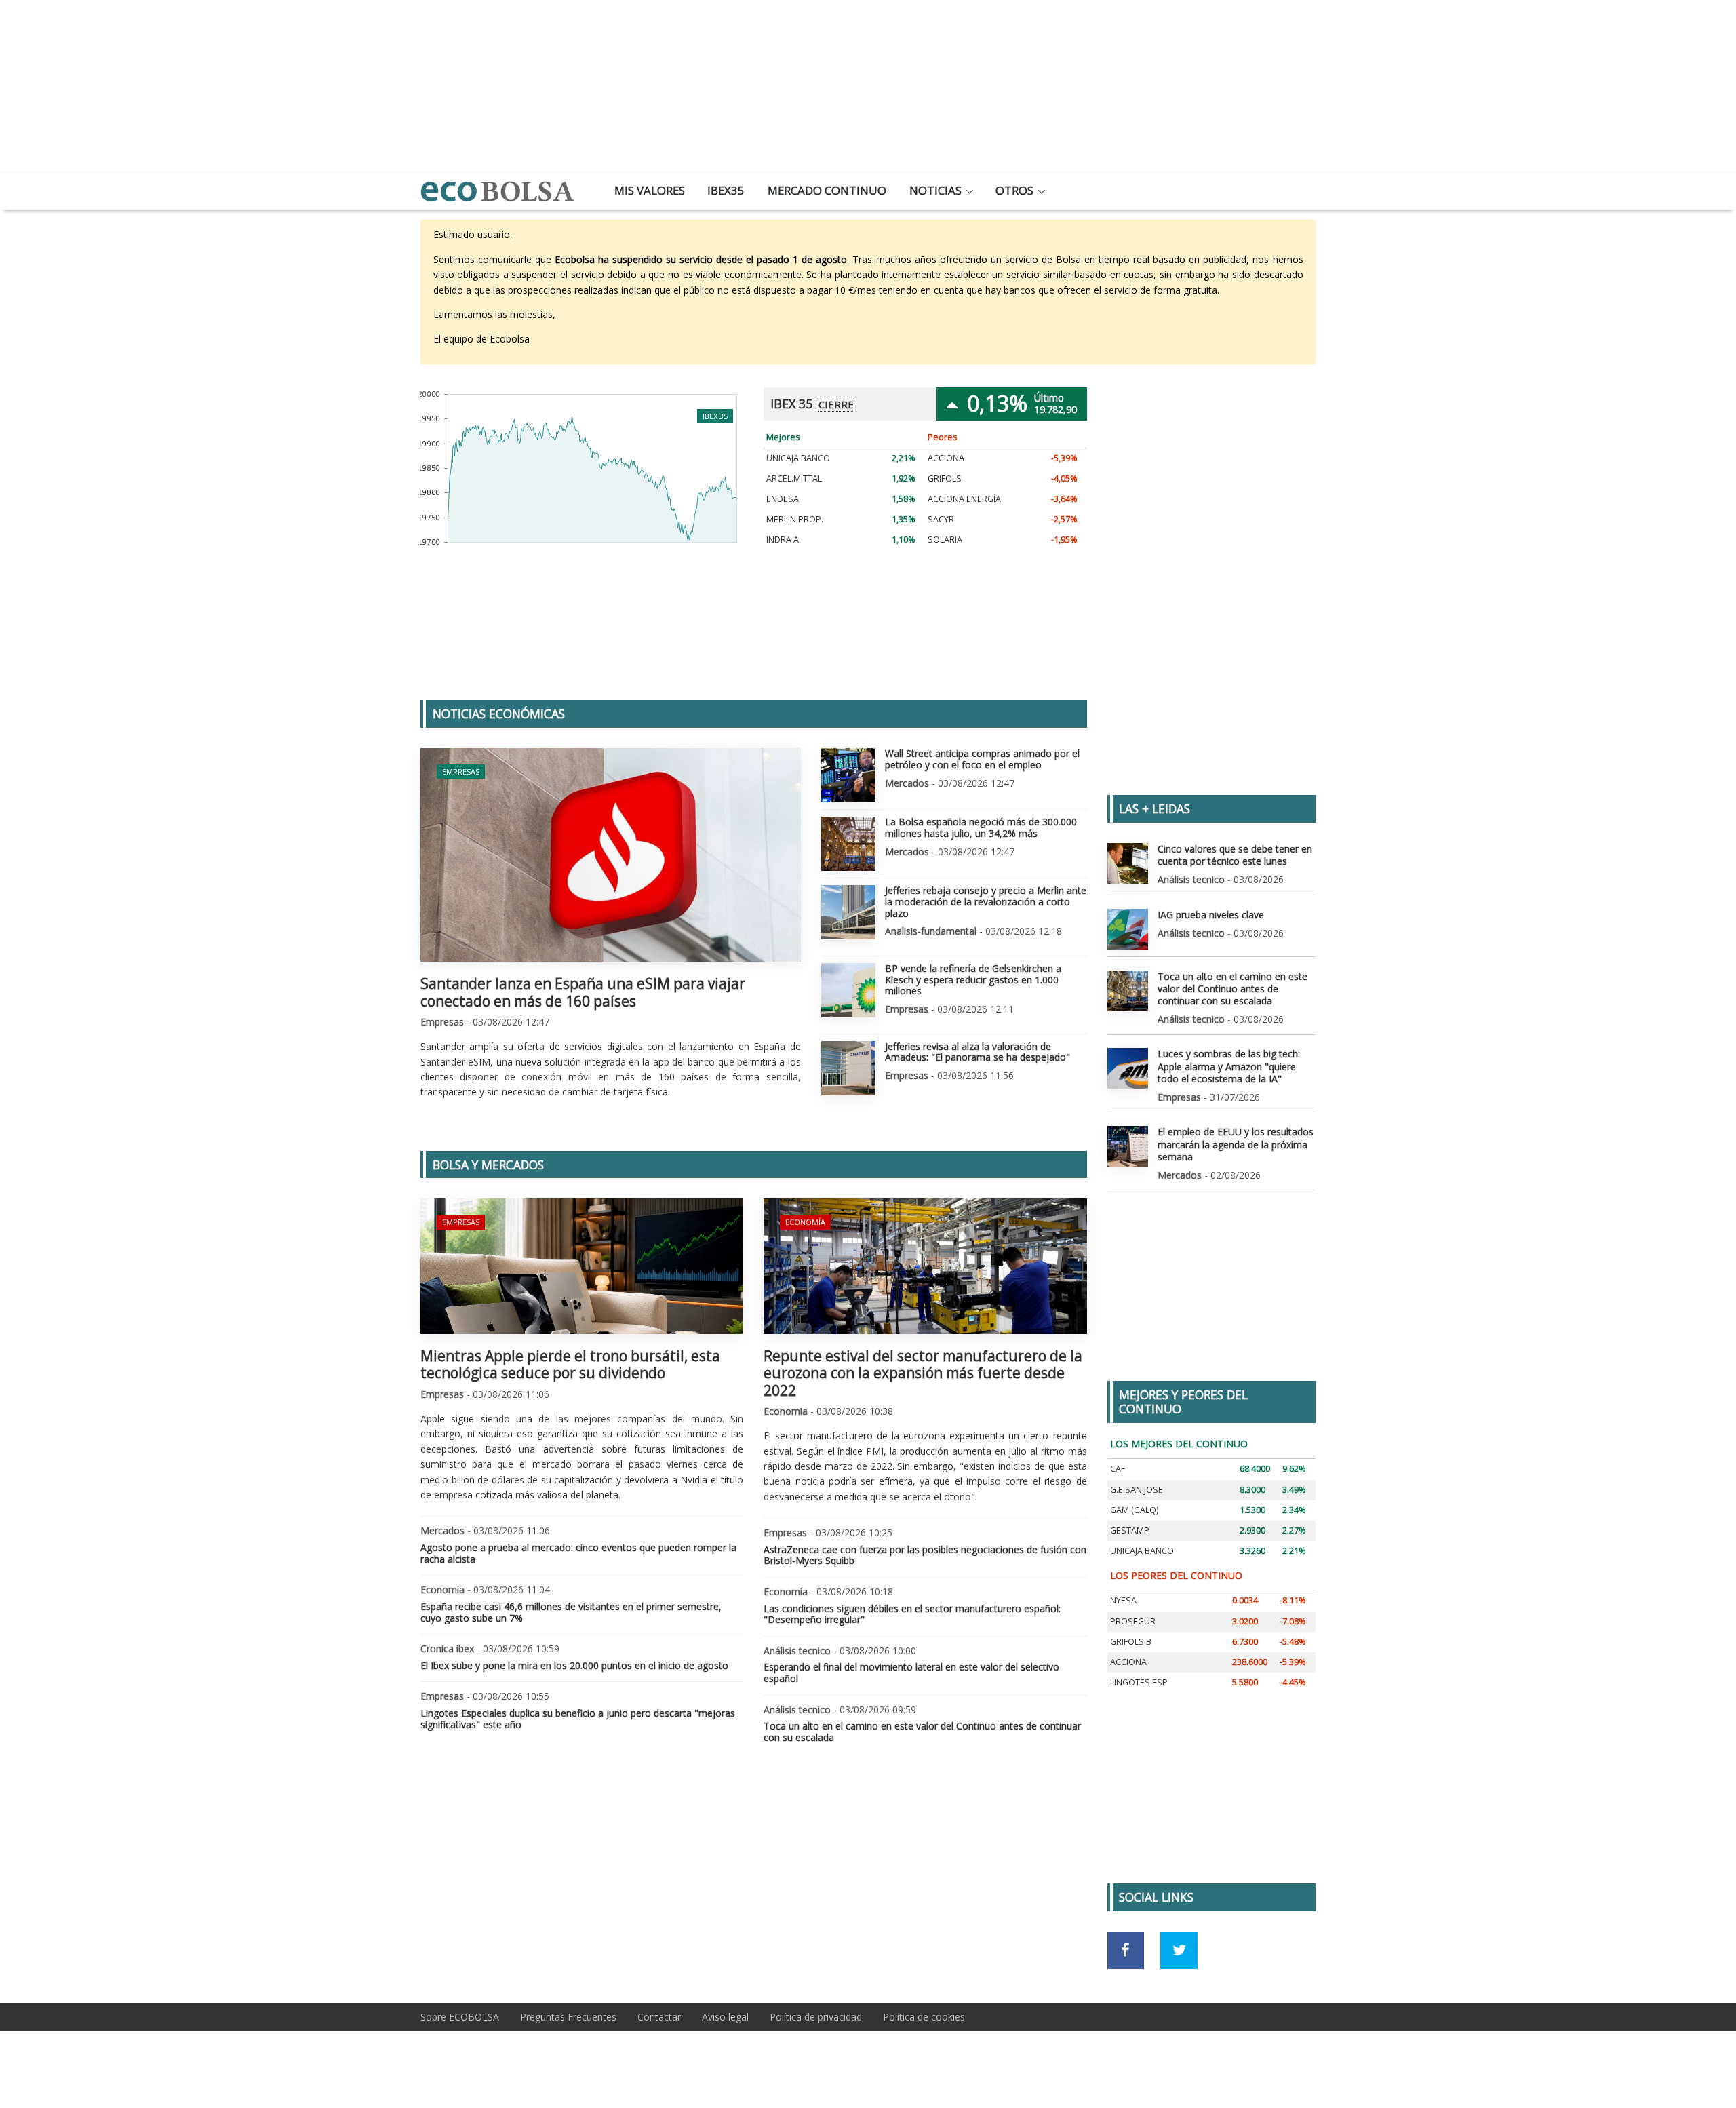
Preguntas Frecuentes (568, 2017)
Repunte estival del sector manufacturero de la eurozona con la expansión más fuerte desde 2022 (923, 1373)
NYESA (1123, 1600)
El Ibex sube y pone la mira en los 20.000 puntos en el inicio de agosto (574, 1665)
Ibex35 (726, 190)
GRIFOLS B (1131, 1642)
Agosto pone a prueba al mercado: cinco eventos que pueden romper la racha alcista (578, 1553)
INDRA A (783, 540)
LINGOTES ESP (1139, 1682)
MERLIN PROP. (795, 519)
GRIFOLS (945, 479)
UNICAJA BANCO (798, 458)
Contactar (659, 2017)
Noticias (935, 190)
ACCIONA (946, 458)
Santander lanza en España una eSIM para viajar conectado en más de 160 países (583, 992)
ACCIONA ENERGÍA (964, 499)
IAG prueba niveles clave (1211, 915)
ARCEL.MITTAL (794, 479)
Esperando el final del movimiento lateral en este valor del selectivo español (911, 1673)
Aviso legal (725, 2017)
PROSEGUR (1133, 1621)
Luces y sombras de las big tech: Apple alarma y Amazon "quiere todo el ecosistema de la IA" (1229, 1066)
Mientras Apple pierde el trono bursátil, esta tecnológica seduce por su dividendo (570, 1364)
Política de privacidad (816, 2017)
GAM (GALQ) (1134, 1510)
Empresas (461, 772)
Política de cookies (924, 2017)
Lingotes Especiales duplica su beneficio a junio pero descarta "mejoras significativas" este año (578, 1719)
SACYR (941, 519)
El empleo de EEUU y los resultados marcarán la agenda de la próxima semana (1236, 1144)
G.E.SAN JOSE (1137, 1490)
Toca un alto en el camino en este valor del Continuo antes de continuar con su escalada (922, 1732)
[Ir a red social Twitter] (1179, 1950)
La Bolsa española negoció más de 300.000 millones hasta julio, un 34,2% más (981, 827)
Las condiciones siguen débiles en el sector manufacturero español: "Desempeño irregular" (912, 1614)
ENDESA (783, 499)
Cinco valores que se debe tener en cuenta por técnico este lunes (1235, 855)
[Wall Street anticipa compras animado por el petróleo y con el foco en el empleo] (848, 775)
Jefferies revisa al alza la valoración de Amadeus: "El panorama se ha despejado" (978, 1052)
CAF (1118, 1469)
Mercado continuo (827, 190)
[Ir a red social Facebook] (1126, 1950)
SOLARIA (945, 540)
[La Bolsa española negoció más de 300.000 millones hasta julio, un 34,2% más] (848, 844)
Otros (1014, 190)
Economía (805, 1222)
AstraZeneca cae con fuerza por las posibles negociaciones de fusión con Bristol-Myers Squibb (925, 1555)
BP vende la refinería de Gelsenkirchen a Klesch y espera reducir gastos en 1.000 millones (973, 980)
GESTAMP (1130, 1530)
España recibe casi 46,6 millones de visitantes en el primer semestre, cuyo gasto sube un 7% (571, 1612)
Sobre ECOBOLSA (460, 2017)
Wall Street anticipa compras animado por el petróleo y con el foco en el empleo (982, 759)
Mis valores (650, 190)
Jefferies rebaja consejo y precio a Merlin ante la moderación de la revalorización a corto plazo (986, 902)
